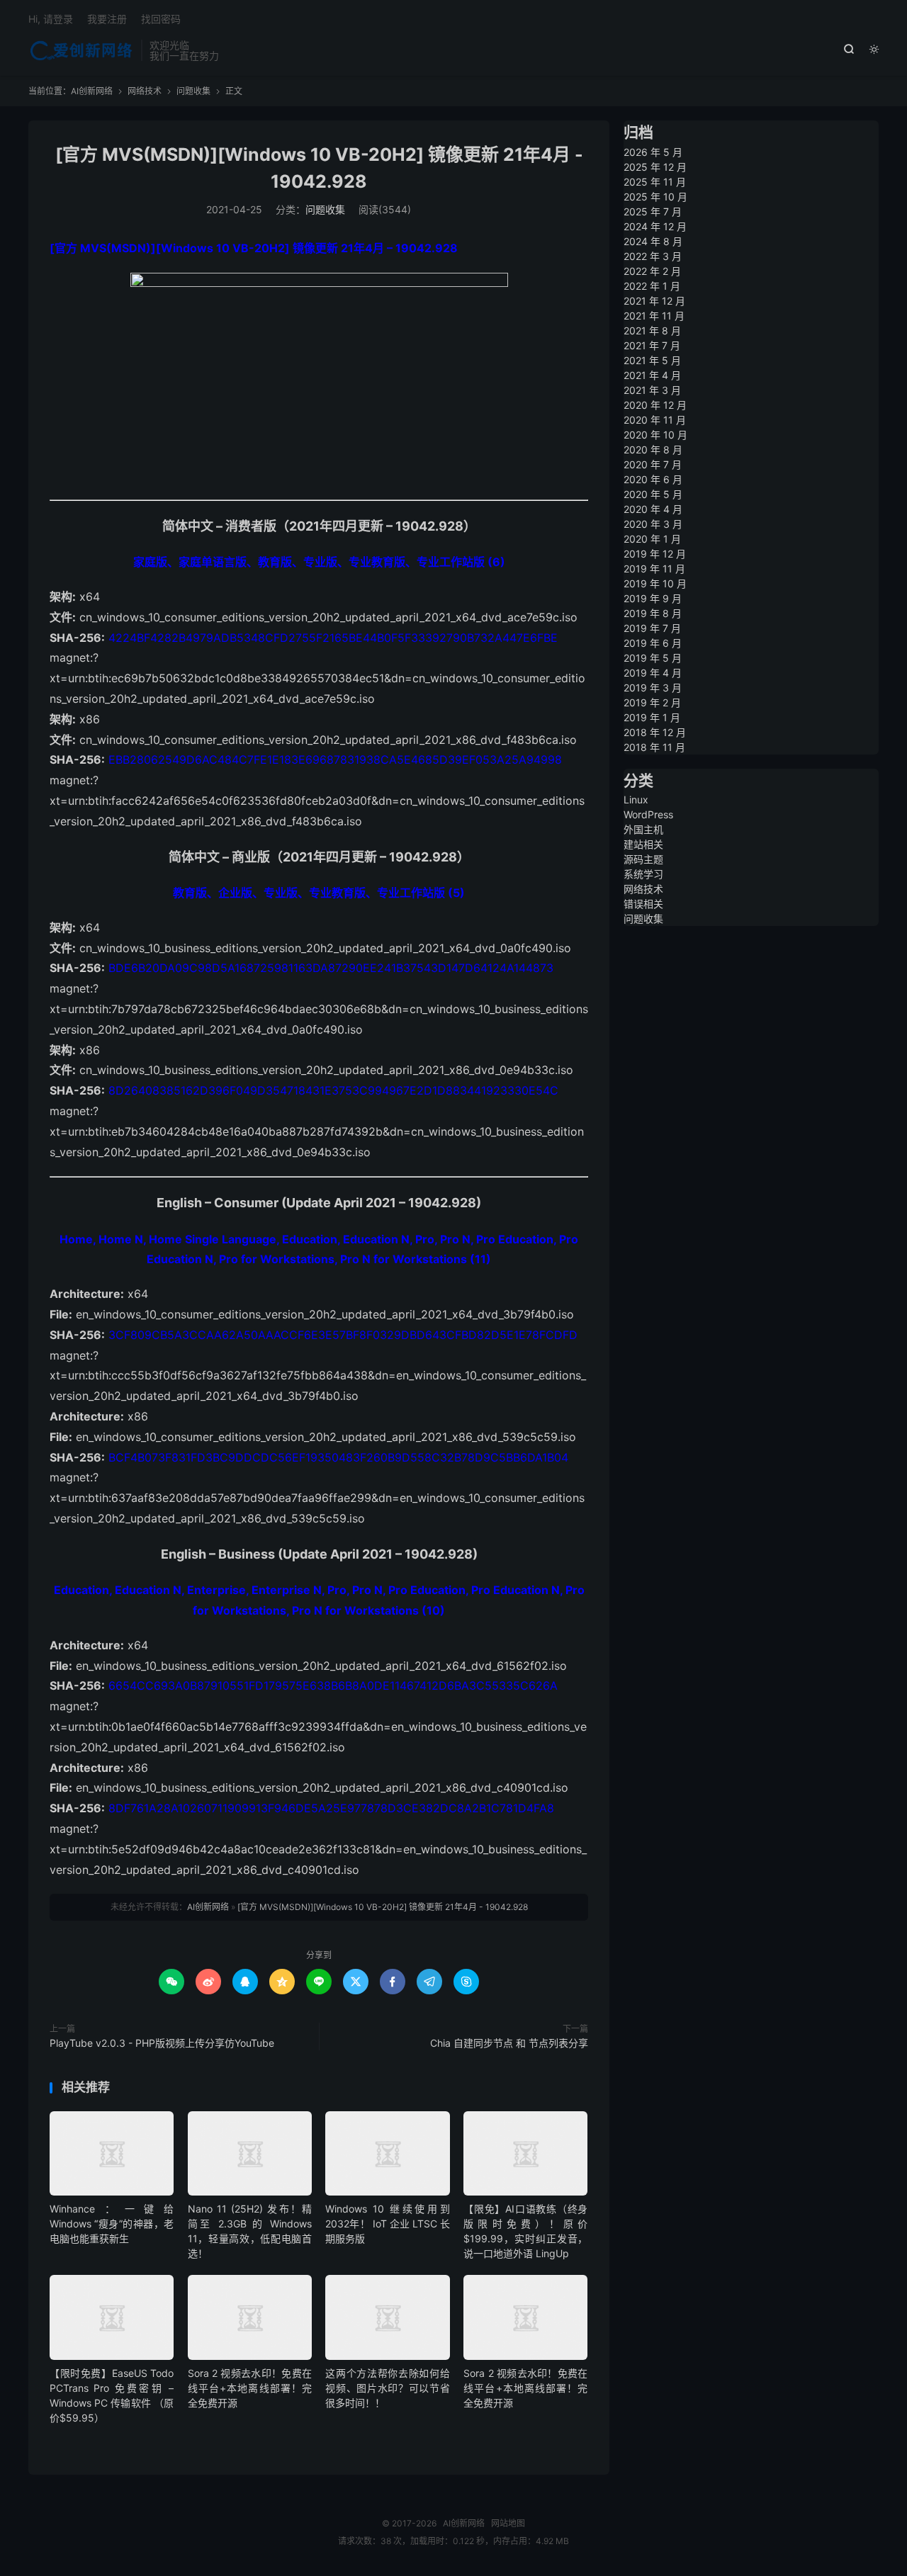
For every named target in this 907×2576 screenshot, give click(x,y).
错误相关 (643, 904)
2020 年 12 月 (655, 405)
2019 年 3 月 (653, 688)
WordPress (648, 814)
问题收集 (193, 91)
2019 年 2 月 (652, 702)
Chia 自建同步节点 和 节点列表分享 (509, 2043)
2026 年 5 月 (653, 152)
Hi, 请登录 (51, 19)
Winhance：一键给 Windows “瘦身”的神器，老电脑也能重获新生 (112, 2224)
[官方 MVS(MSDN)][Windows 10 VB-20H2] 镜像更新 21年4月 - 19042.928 (383, 1907)
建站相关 (643, 844)
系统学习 (643, 874)
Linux (636, 800)
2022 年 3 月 (653, 256)
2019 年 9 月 (653, 598)
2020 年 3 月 (653, 524)
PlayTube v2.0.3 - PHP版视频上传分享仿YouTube (162, 2043)
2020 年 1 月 (652, 539)
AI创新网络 (81, 50)
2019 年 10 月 (655, 583)
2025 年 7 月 (653, 211)
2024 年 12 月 (655, 226)
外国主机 (643, 829)
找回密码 (161, 19)
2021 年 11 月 (654, 316)
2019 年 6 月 (653, 643)
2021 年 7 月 (652, 345)
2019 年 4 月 (653, 673)
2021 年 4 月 (652, 375)
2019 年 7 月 (652, 628)
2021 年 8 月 (652, 331)
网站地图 (508, 2523)
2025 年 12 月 (655, 167)
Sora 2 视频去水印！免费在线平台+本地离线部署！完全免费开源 (250, 2388)
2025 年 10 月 (655, 197)
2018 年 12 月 (655, 732)
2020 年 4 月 (653, 509)
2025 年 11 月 (655, 182)
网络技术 (145, 91)
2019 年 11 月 (654, 569)
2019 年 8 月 (653, 613)
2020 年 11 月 (655, 420)
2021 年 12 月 (654, 301)
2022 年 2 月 (652, 271)
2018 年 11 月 (654, 747)
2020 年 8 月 (653, 450)
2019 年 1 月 (652, 717)
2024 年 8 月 (653, 241)
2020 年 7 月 (653, 464)
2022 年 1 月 (652, 286)
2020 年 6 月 (653, 479)
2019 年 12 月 (655, 554)
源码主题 (643, 859)
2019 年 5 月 (653, 658)
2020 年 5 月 (653, 494)
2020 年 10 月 (655, 435)
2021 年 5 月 (652, 360)
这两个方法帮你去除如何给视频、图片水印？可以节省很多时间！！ (387, 2388)
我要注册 (107, 19)
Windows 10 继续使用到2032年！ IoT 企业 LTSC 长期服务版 (387, 2224)
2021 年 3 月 (652, 390)
